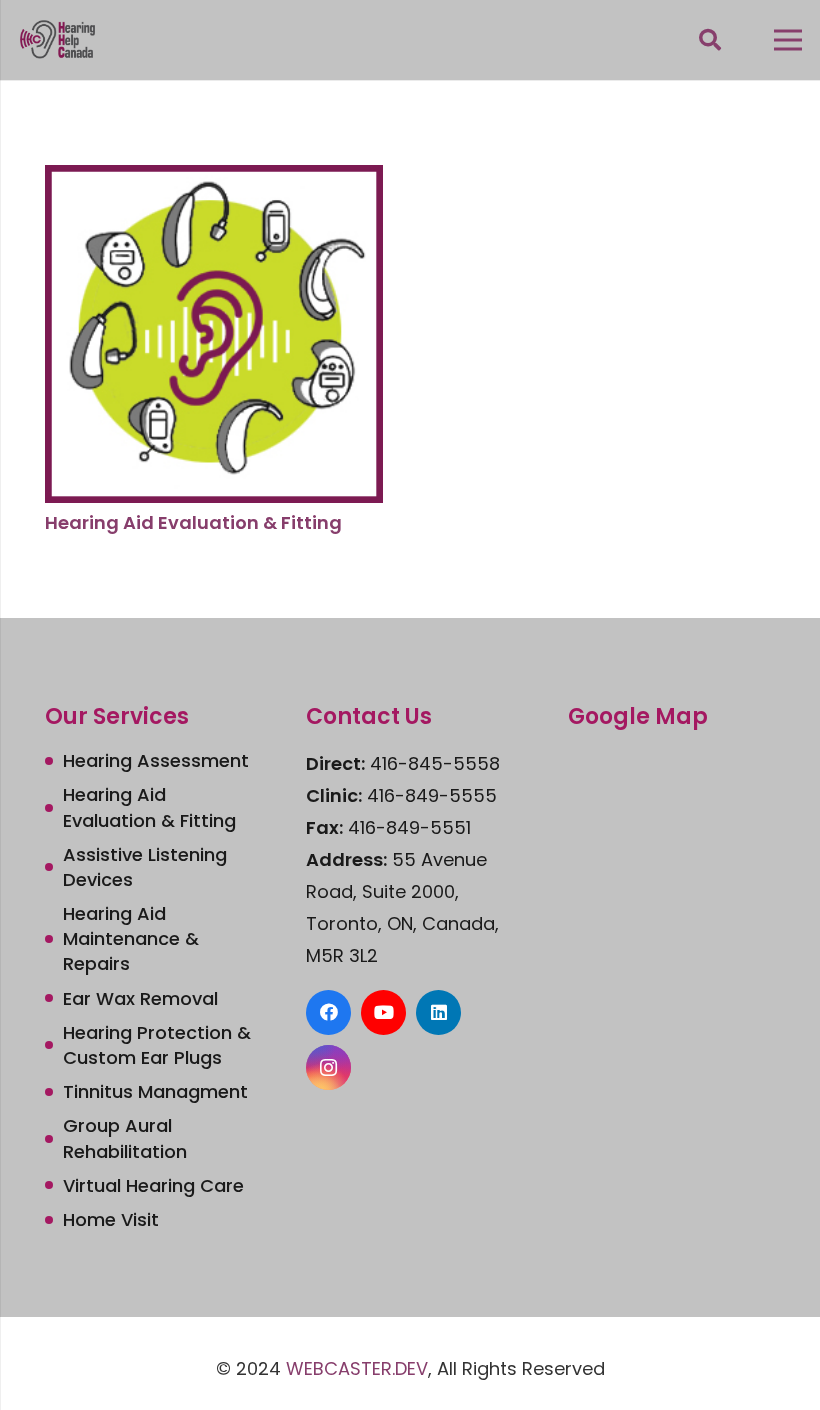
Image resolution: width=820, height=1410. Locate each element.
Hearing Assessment (156, 760)
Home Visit (111, 1219)
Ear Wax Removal (140, 998)
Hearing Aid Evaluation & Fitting (193, 522)
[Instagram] (328, 1067)
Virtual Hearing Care (153, 1185)
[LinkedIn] (438, 1012)
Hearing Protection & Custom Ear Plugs (157, 1045)
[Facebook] (328, 1012)
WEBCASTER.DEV (357, 1368)
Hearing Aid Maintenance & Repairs (131, 938)
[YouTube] (383, 1012)
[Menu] (788, 40)
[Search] (710, 40)
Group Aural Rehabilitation (125, 1138)
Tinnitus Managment (155, 1091)
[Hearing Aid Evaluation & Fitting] (214, 180)
